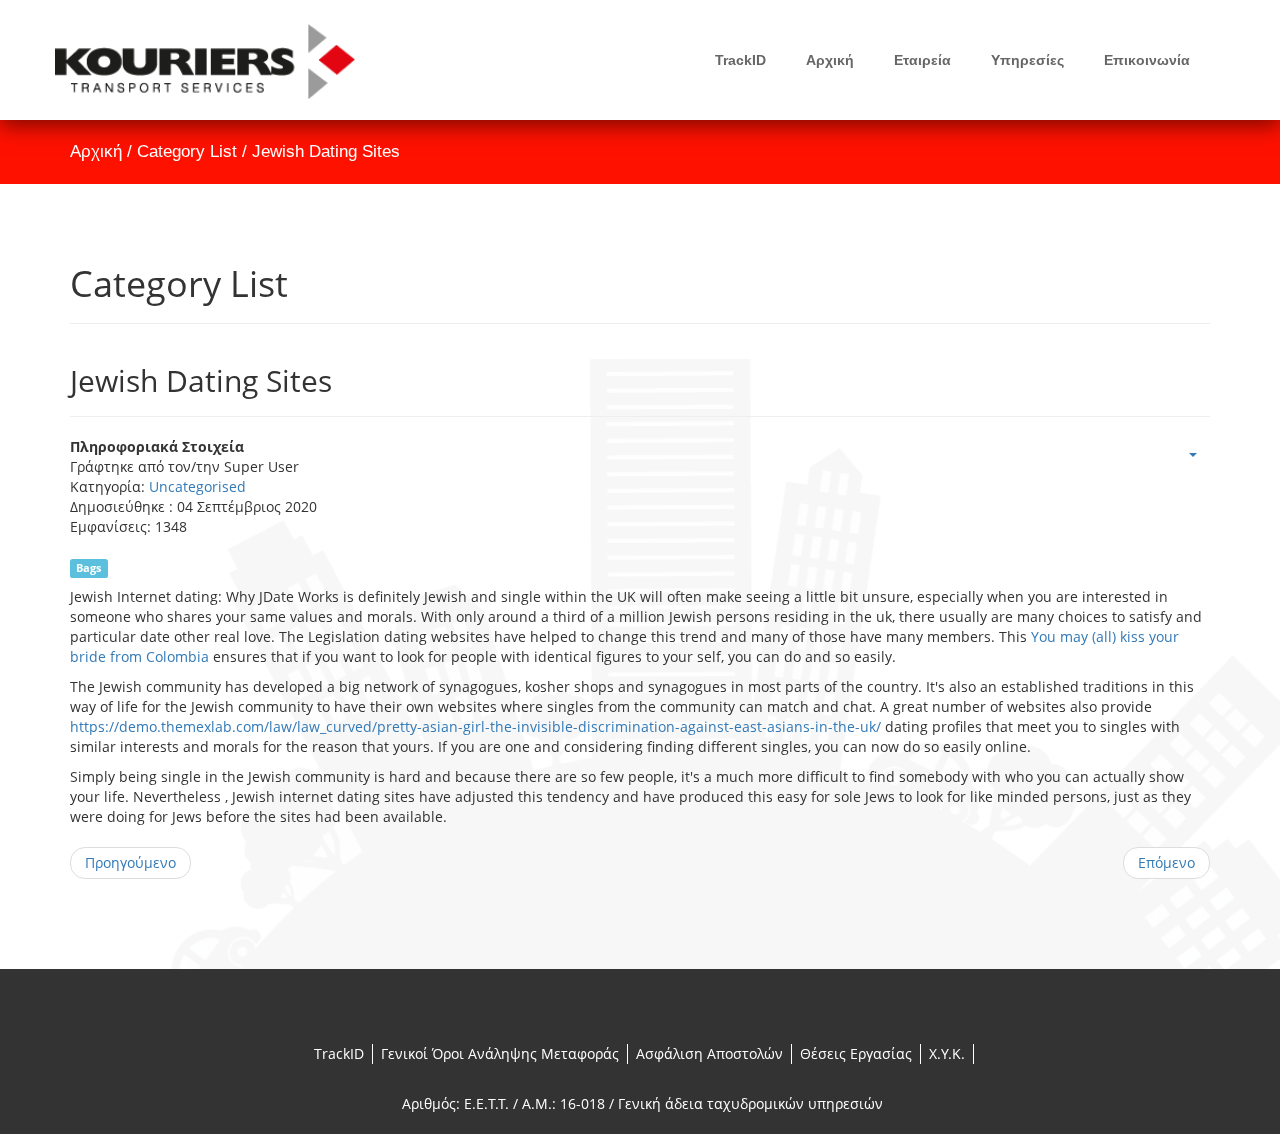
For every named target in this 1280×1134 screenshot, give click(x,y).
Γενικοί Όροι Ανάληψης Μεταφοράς (500, 1053)
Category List (187, 151)
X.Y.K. (947, 1053)
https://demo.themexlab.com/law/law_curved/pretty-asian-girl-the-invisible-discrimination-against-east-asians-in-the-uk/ (475, 726)
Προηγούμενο (130, 862)
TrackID (339, 1053)
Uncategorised (197, 486)
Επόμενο (1166, 862)
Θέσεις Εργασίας (856, 1053)
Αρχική (96, 151)
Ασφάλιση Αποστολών (709, 1053)
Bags (88, 568)
